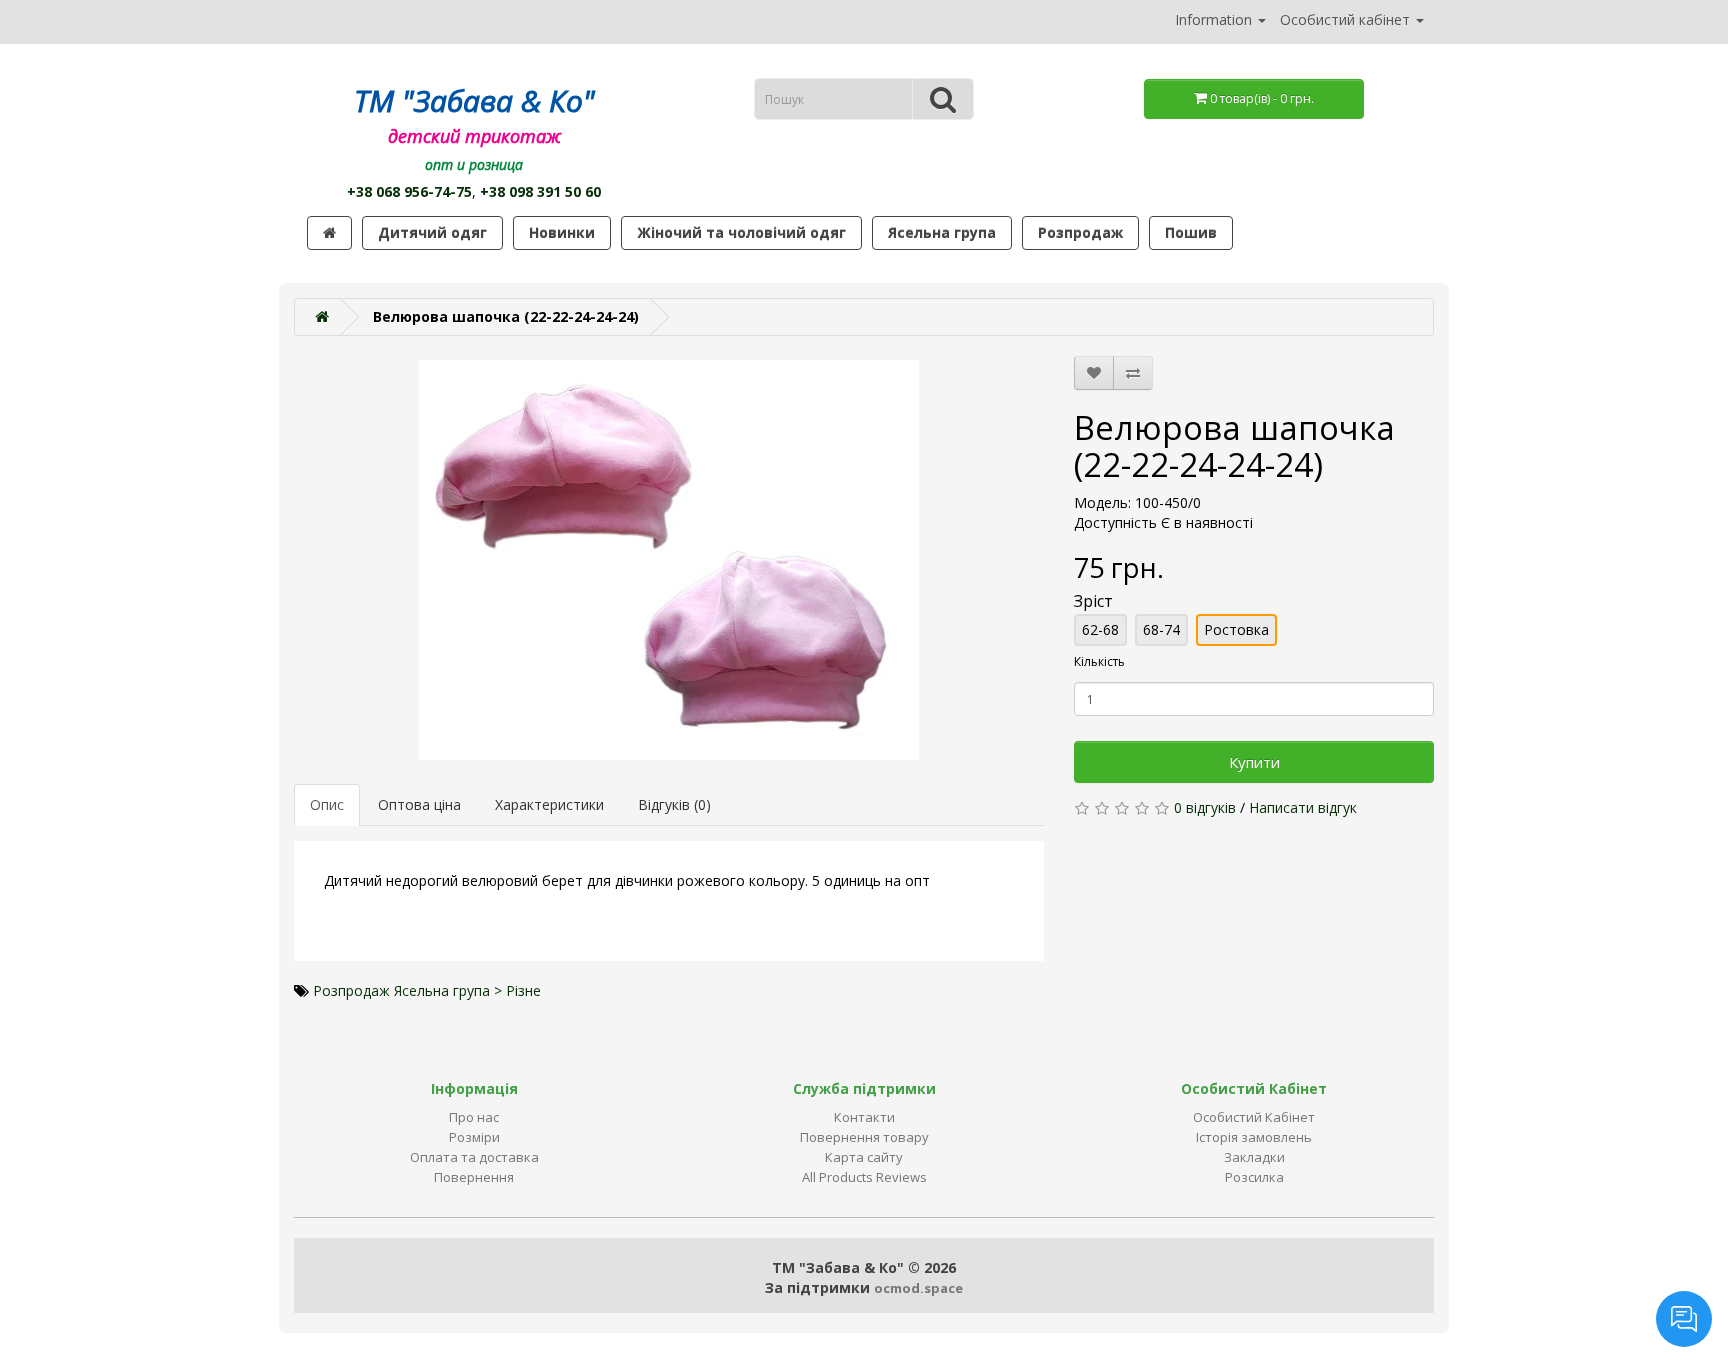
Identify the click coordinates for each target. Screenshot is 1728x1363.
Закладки (1254, 1157)
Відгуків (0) (674, 804)
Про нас (474, 1117)
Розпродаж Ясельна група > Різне (427, 990)
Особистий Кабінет (1254, 1117)
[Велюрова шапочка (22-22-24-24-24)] (669, 560)
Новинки (562, 232)
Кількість (1099, 661)
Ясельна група (942, 232)
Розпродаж (1080, 232)
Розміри (474, 1137)
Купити (1254, 762)
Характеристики (549, 804)
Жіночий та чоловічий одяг (741, 232)
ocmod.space (918, 1288)
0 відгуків (1205, 807)
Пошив (1191, 232)
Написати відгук (1303, 807)
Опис (327, 804)
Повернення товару (864, 1137)
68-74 (1161, 629)
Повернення (474, 1177)
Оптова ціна (419, 804)
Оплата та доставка (474, 1157)
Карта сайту (864, 1157)
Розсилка (1254, 1177)
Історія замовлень (1254, 1137)
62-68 (1100, 629)
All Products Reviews (864, 1177)
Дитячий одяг (432, 232)
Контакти (864, 1117)
